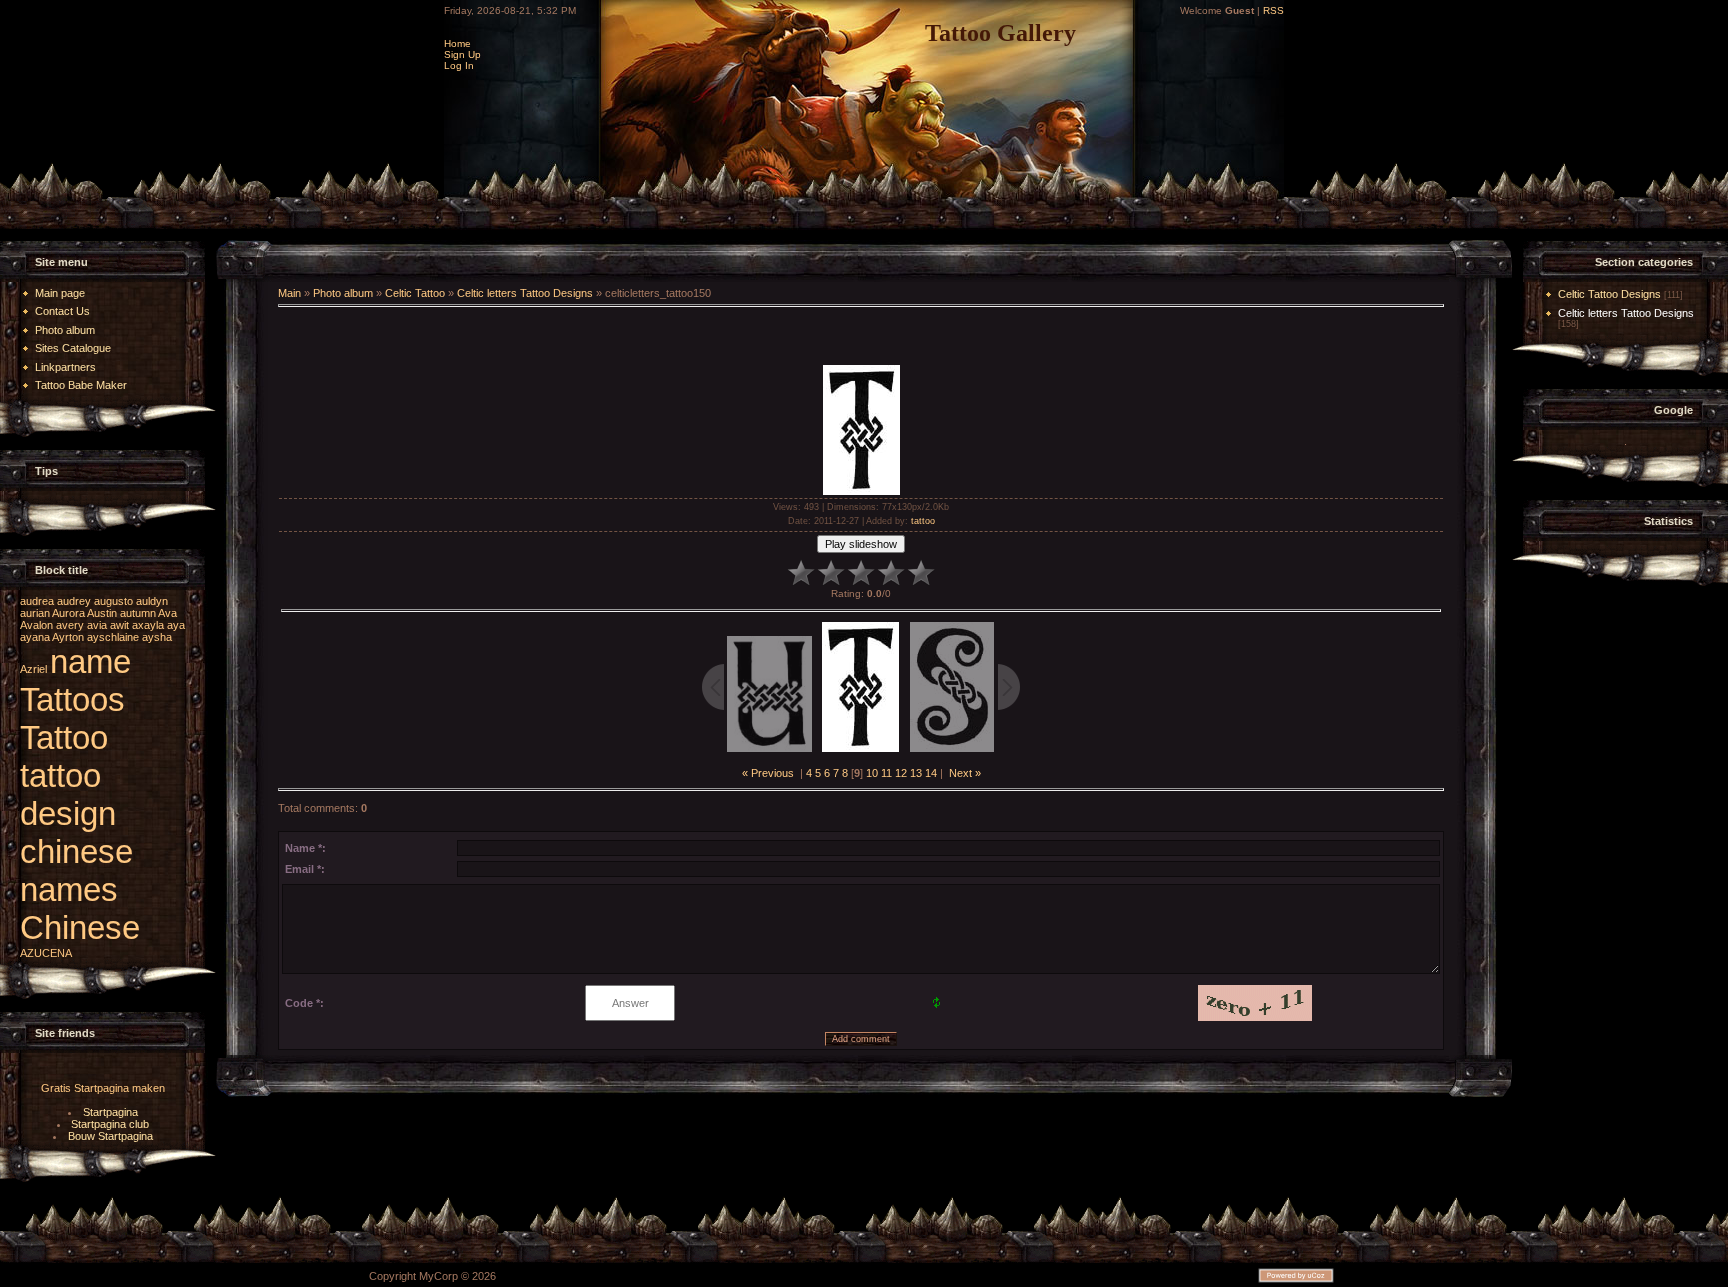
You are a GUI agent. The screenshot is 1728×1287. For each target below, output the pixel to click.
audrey (74, 601)
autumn (138, 613)
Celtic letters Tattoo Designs (525, 293)
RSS (1273, 10)
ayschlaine (113, 637)
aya (176, 625)
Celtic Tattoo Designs (1609, 294)
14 (931, 773)
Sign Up (462, 54)
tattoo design (68, 794)
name (90, 661)
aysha (157, 637)
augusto (113, 601)
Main (289, 293)
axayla (148, 625)
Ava (167, 613)
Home (457, 43)
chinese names (76, 870)
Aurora (68, 613)
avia (97, 625)
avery (70, 625)
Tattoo (64, 737)
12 (901, 773)
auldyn (152, 601)
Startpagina (110, 1112)
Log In (459, 65)
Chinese (80, 927)
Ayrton (68, 637)
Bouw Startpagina (110, 1136)
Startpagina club (110, 1124)
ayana (35, 637)
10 (872, 773)
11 (886, 773)
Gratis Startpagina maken (103, 1088)
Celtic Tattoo (415, 293)
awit (119, 625)
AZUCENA (46, 953)
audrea (37, 601)
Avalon (36, 625)
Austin (102, 613)
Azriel (33, 669)
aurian (35, 613)
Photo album (343, 293)
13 (916, 773)
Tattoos (72, 699)
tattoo (923, 521)
